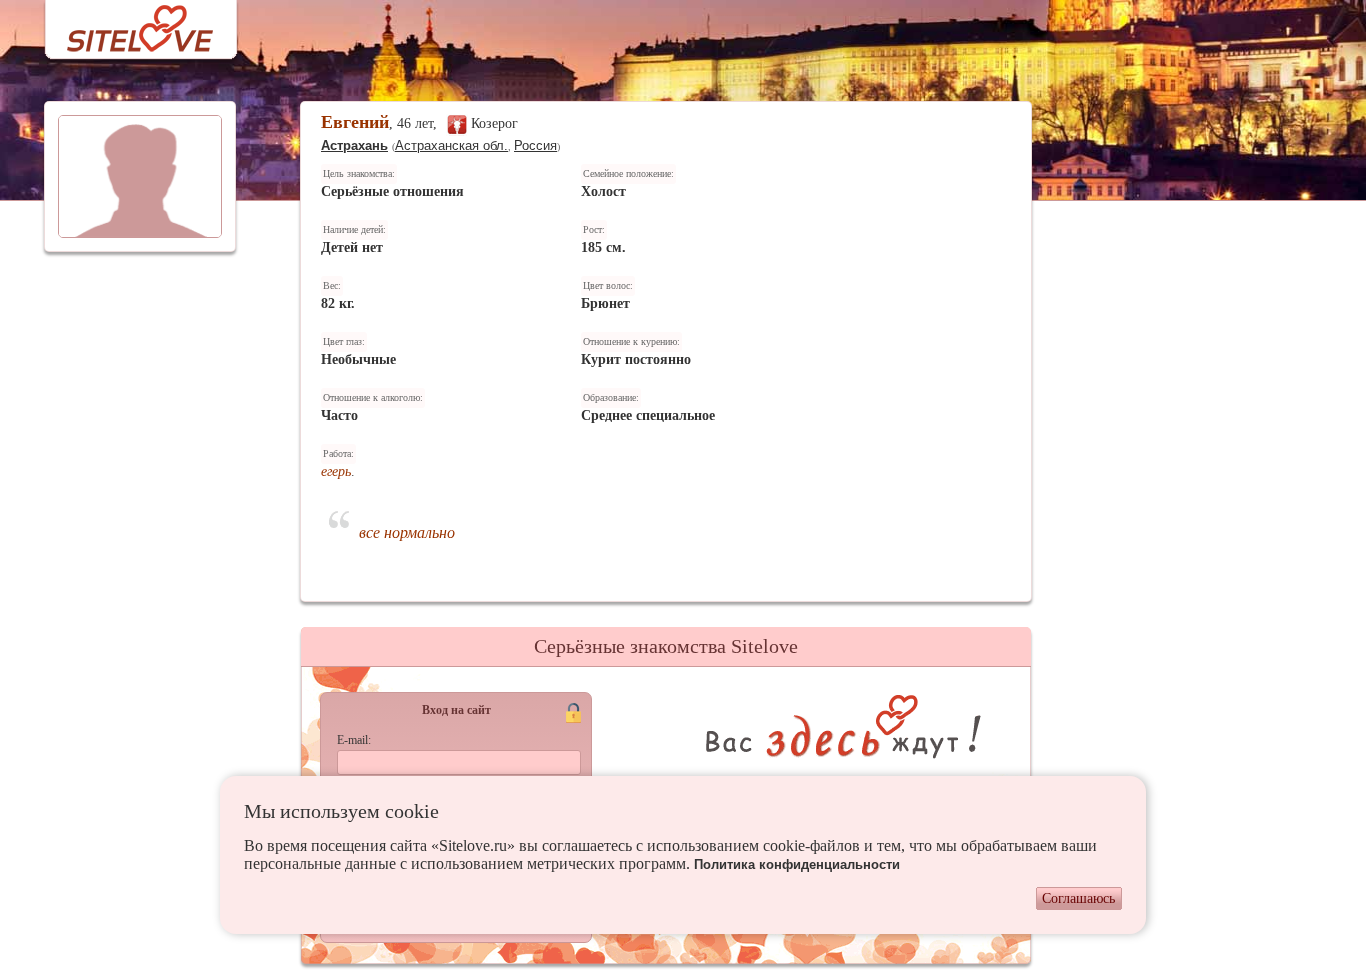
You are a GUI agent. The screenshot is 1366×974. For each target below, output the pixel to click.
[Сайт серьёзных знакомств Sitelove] (124, 23)
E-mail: (354, 740)
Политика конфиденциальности (797, 864)
